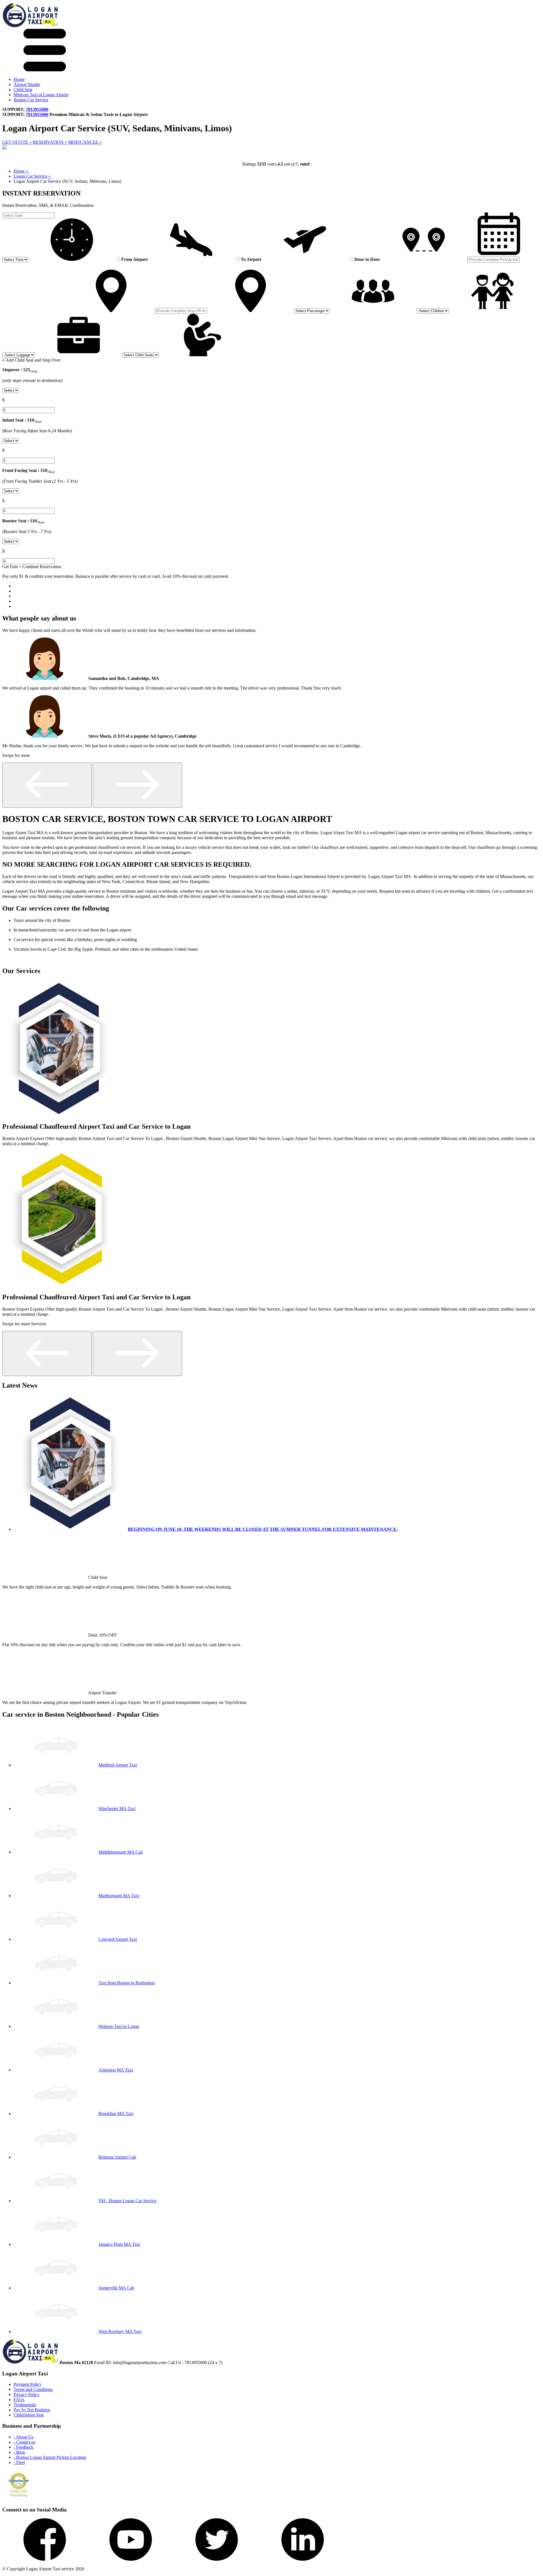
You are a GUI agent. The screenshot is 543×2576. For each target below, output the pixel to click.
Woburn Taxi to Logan (119, 2026)
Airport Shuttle (27, 84)
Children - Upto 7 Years (53, 265)
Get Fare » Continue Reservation (32, 567)
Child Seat (23, 90)
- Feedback (23, 2447)
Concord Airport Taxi (118, 1939)
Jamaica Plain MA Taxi (119, 2244)
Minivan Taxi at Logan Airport (41, 95)
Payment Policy (28, 2384)
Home (19, 79)
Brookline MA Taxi (116, 2114)
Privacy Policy (27, 2394)
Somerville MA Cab (116, 2288)
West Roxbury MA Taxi (120, 2331)
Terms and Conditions (33, 2389)
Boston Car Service (31, 100)
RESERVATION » (50, 142)
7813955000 (37, 109)
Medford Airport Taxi (118, 1765)
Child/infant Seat (29, 2415)
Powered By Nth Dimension (113, 2569)
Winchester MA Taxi (117, 1808)
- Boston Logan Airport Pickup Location (50, 2457)
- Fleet (19, 2462)
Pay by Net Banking (32, 2410)
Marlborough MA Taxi (119, 1896)
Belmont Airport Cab (117, 2157)
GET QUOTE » (17, 142)
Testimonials (25, 2405)
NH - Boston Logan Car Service (127, 2201)
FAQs (19, 2400)
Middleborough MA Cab (121, 1852)
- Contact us (24, 2442)
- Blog (19, 2452)
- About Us (23, 2437)
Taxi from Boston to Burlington (127, 1983)
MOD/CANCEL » (85, 142)
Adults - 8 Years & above (19, 265)
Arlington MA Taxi (116, 2070)
